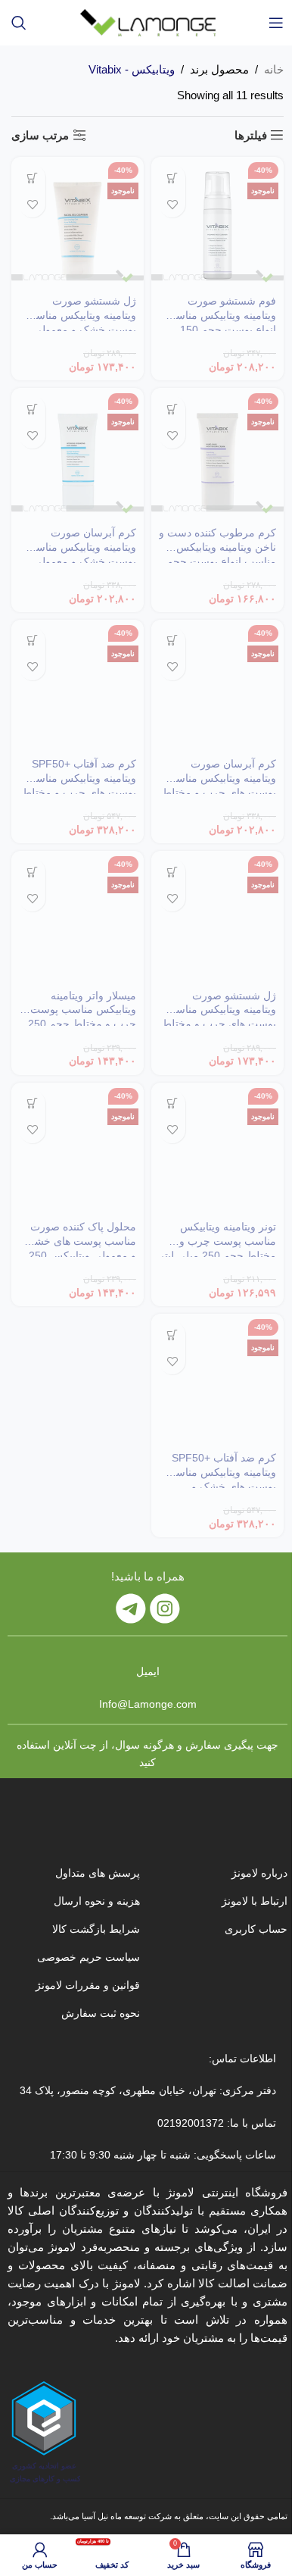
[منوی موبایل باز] (276, 23)
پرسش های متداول (98, 1873)
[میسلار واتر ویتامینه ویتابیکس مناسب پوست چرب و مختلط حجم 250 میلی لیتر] (78, 917)
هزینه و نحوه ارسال (97, 1901)
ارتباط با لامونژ (255, 1901)
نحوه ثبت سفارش (101, 2013)
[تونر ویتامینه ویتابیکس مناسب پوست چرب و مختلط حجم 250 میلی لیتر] (217, 1149)
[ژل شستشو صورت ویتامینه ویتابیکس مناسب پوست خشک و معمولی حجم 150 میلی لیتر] (78, 223)
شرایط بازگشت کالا (96, 1929)
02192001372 (189, 2123)
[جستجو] (19, 23)
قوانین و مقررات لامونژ (88, 1985)
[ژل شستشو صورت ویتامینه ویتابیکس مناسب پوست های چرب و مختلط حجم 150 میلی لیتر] (217, 917)
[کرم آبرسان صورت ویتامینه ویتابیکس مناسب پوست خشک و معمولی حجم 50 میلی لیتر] (78, 454)
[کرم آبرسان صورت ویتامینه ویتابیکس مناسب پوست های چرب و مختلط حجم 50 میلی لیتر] (217, 686)
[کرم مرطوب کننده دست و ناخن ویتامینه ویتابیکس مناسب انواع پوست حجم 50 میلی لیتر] (217, 454)
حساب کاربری (256, 1929)
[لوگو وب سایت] (148, 22)
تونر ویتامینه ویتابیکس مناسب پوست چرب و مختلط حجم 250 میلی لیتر (217, 1241)
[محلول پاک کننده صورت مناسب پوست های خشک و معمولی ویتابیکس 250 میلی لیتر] (78, 1149)
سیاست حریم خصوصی (88, 1957)
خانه (274, 69)
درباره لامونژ (259, 1873)
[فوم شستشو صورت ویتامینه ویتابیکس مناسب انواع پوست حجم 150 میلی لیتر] (217, 223)
